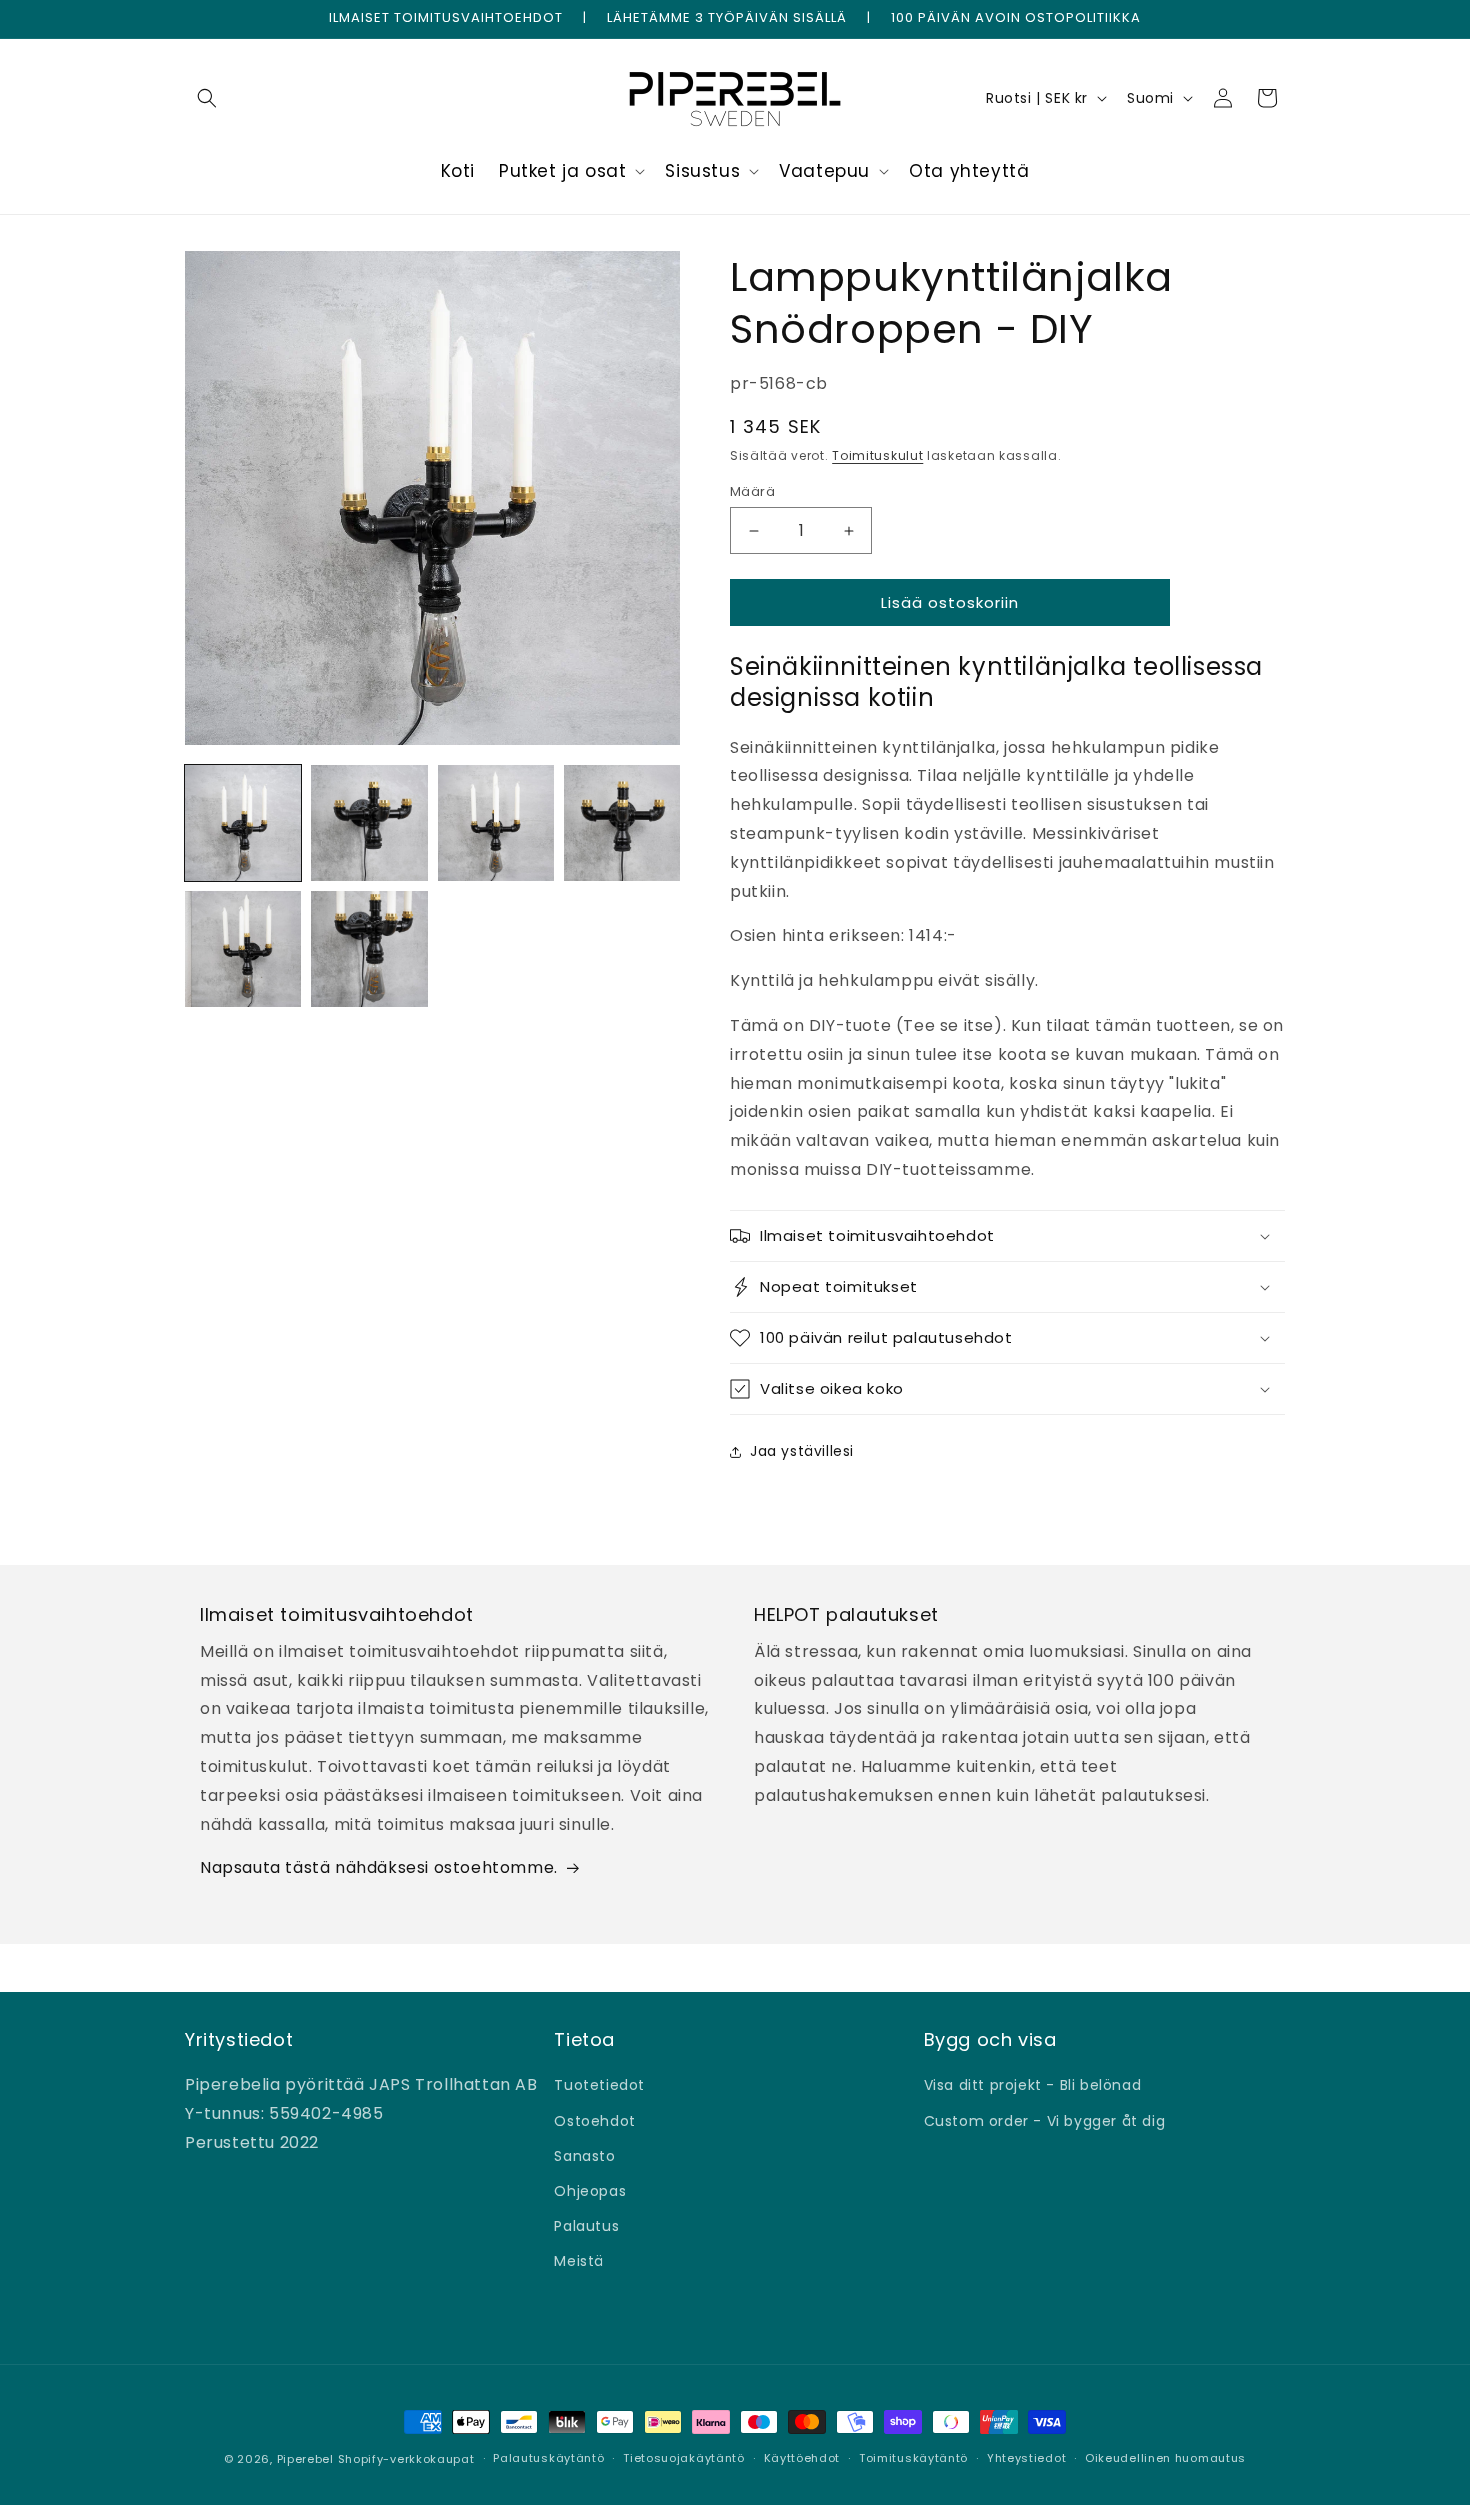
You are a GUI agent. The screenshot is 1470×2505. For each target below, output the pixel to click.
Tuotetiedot (599, 2085)
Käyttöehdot (802, 2458)
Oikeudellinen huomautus (1165, 2458)
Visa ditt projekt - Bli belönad (1033, 2085)
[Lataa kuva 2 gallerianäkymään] (369, 823)
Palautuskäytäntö (548, 2458)
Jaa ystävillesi (802, 1451)
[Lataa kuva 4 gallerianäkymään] (622, 823)
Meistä (579, 2261)
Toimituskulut (877, 455)
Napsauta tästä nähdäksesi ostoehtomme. (379, 1867)
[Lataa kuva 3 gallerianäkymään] (496, 823)
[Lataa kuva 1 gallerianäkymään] (243, 823)
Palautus (586, 2226)
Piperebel (305, 2459)
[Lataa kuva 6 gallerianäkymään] (369, 949)
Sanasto (584, 2156)
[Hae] (207, 98)
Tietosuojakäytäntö (684, 2458)
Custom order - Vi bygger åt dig (1045, 2121)
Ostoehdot (594, 2121)
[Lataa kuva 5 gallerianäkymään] (243, 949)
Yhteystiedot (1026, 2458)
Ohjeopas (590, 2191)
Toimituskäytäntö (913, 2458)
